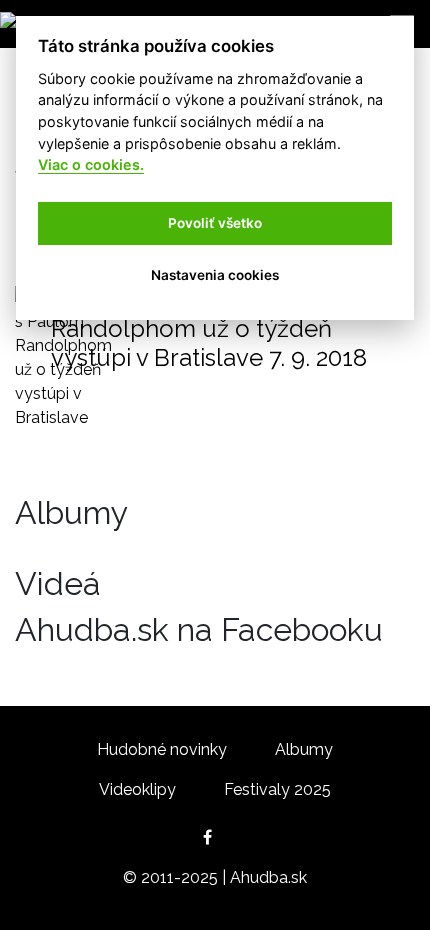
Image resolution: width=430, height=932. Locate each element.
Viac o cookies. (91, 164)
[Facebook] (215, 837)
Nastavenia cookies (215, 275)
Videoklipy (137, 789)
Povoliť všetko (215, 223)
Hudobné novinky (162, 749)
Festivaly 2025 (277, 789)
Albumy (304, 749)
